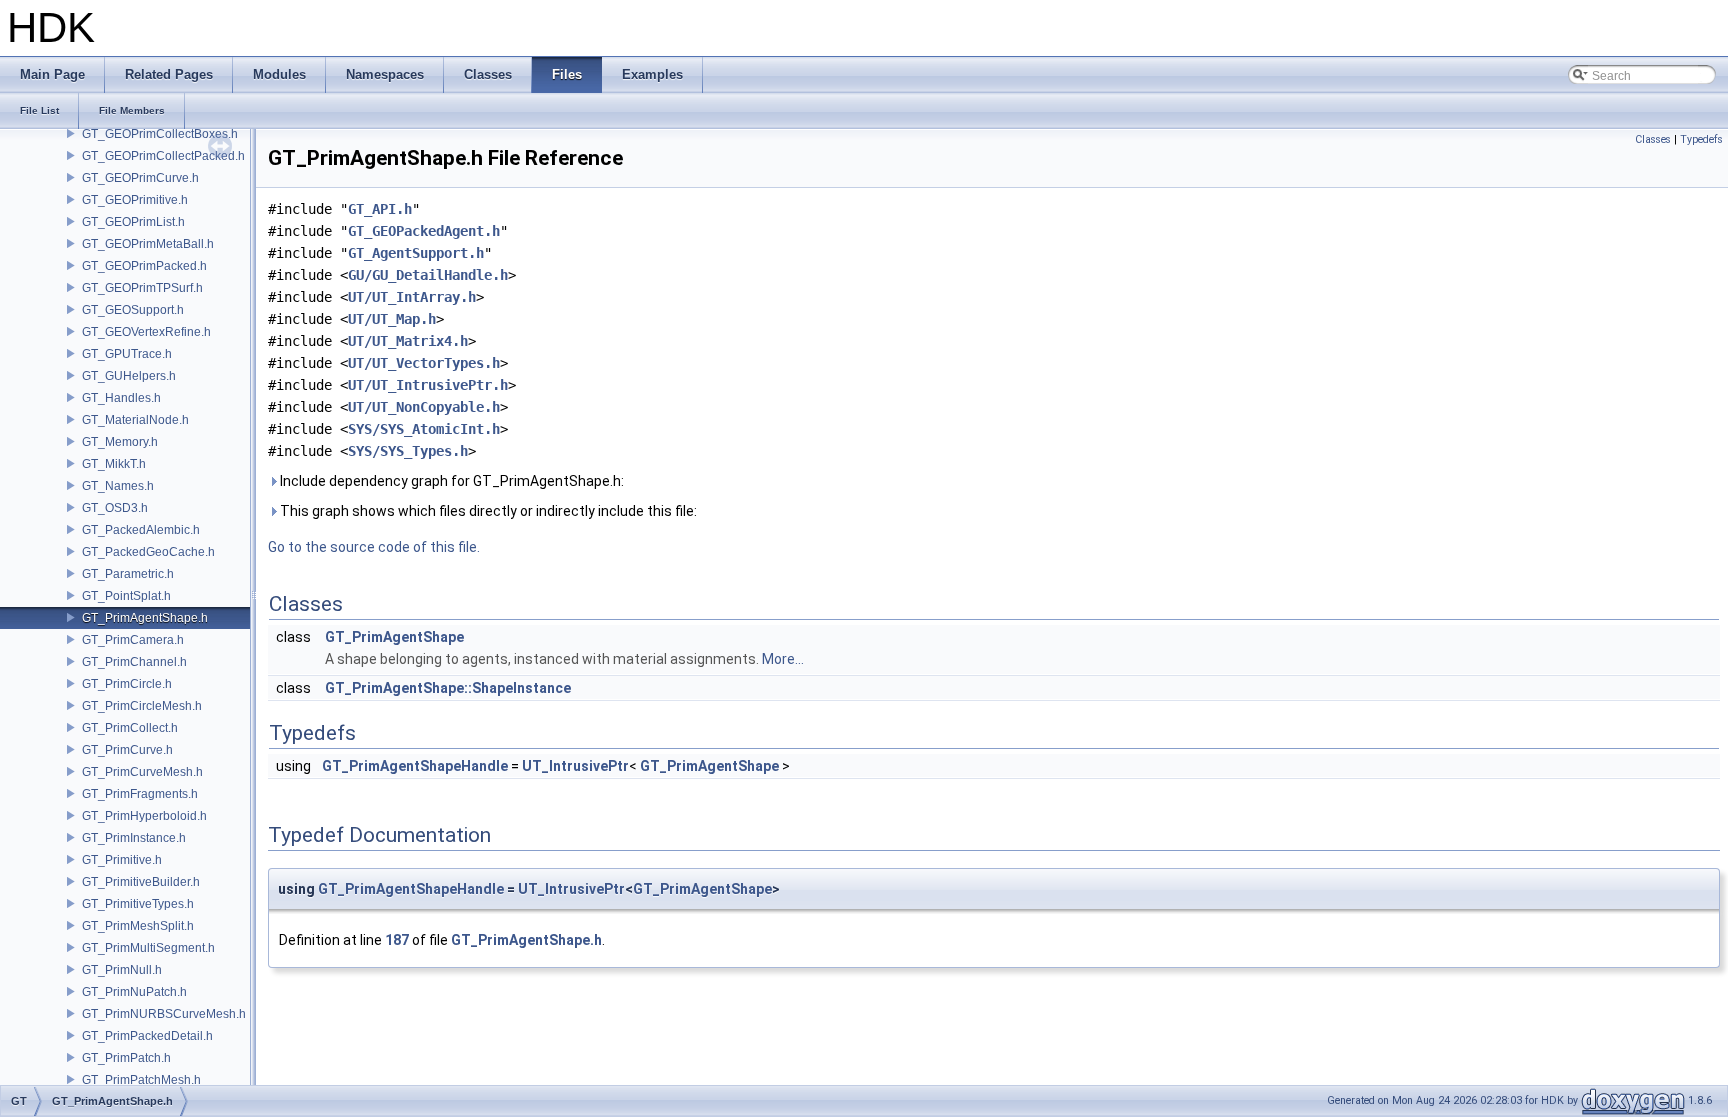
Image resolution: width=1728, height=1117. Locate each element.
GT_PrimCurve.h (127, 750)
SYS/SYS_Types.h (408, 451)
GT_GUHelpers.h (129, 376)
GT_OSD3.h (115, 508)
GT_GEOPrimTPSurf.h (142, 288)
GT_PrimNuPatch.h (134, 992)
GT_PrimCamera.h (133, 640)
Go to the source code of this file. (374, 547)
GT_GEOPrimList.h (133, 222)
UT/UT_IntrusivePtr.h (428, 385)
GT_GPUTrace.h (127, 354)
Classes (1653, 139)
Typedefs (1701, 139)
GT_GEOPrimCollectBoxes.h (160, 134)
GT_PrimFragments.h (140, 794)
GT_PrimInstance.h (134, 838)
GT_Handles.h (121, 398)
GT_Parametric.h (128, 574)
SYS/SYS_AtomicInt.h (424, 429)
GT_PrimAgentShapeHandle (415, 766)
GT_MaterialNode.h (135, 420)
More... (783, 659)
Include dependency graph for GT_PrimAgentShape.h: (450, 481)
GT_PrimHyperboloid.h (144, 816)
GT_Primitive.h (122, 860)
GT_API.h (380, 209)
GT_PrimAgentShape (394, 637)
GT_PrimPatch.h (126, 1058)
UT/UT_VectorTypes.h (424, 363)
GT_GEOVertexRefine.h (146, 332)
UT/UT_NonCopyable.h (424, 407)
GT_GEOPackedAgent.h (424, 231)
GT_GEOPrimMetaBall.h (148, 244)
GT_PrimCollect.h (130, 728)
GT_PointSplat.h (126, 596)
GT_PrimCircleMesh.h (142, 706)
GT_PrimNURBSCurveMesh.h (164, 1014)
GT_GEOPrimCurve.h (140, 178)
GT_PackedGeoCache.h (148, 552)
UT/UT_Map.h (392, 319)
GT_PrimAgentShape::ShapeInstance (448, 688)
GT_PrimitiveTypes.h (138, 904)
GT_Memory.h (120, 442)
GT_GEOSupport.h (133, 310)
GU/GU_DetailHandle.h (428, 275)
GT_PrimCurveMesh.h (142, 772)
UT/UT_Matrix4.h (408, 341)
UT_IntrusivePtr (575, 766)
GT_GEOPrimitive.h (135, 200)
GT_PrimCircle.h (127, 684)
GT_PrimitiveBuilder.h (141, 882)
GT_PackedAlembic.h (141, 530)
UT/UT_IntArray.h (412, 297)
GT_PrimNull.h (122, 970)
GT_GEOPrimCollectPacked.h (163, 156)
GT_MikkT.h (114, 464)
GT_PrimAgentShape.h (145, 618)
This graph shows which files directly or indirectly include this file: (487, 511)
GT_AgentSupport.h (416, 253)
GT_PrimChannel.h (134, 662)
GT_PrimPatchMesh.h (141, 1080)
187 (397, 940)
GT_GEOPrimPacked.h (144, 266)
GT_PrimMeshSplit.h (138, 926)
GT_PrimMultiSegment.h (148, 948)
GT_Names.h (118, 486)
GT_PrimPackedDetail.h (147, 1036)
